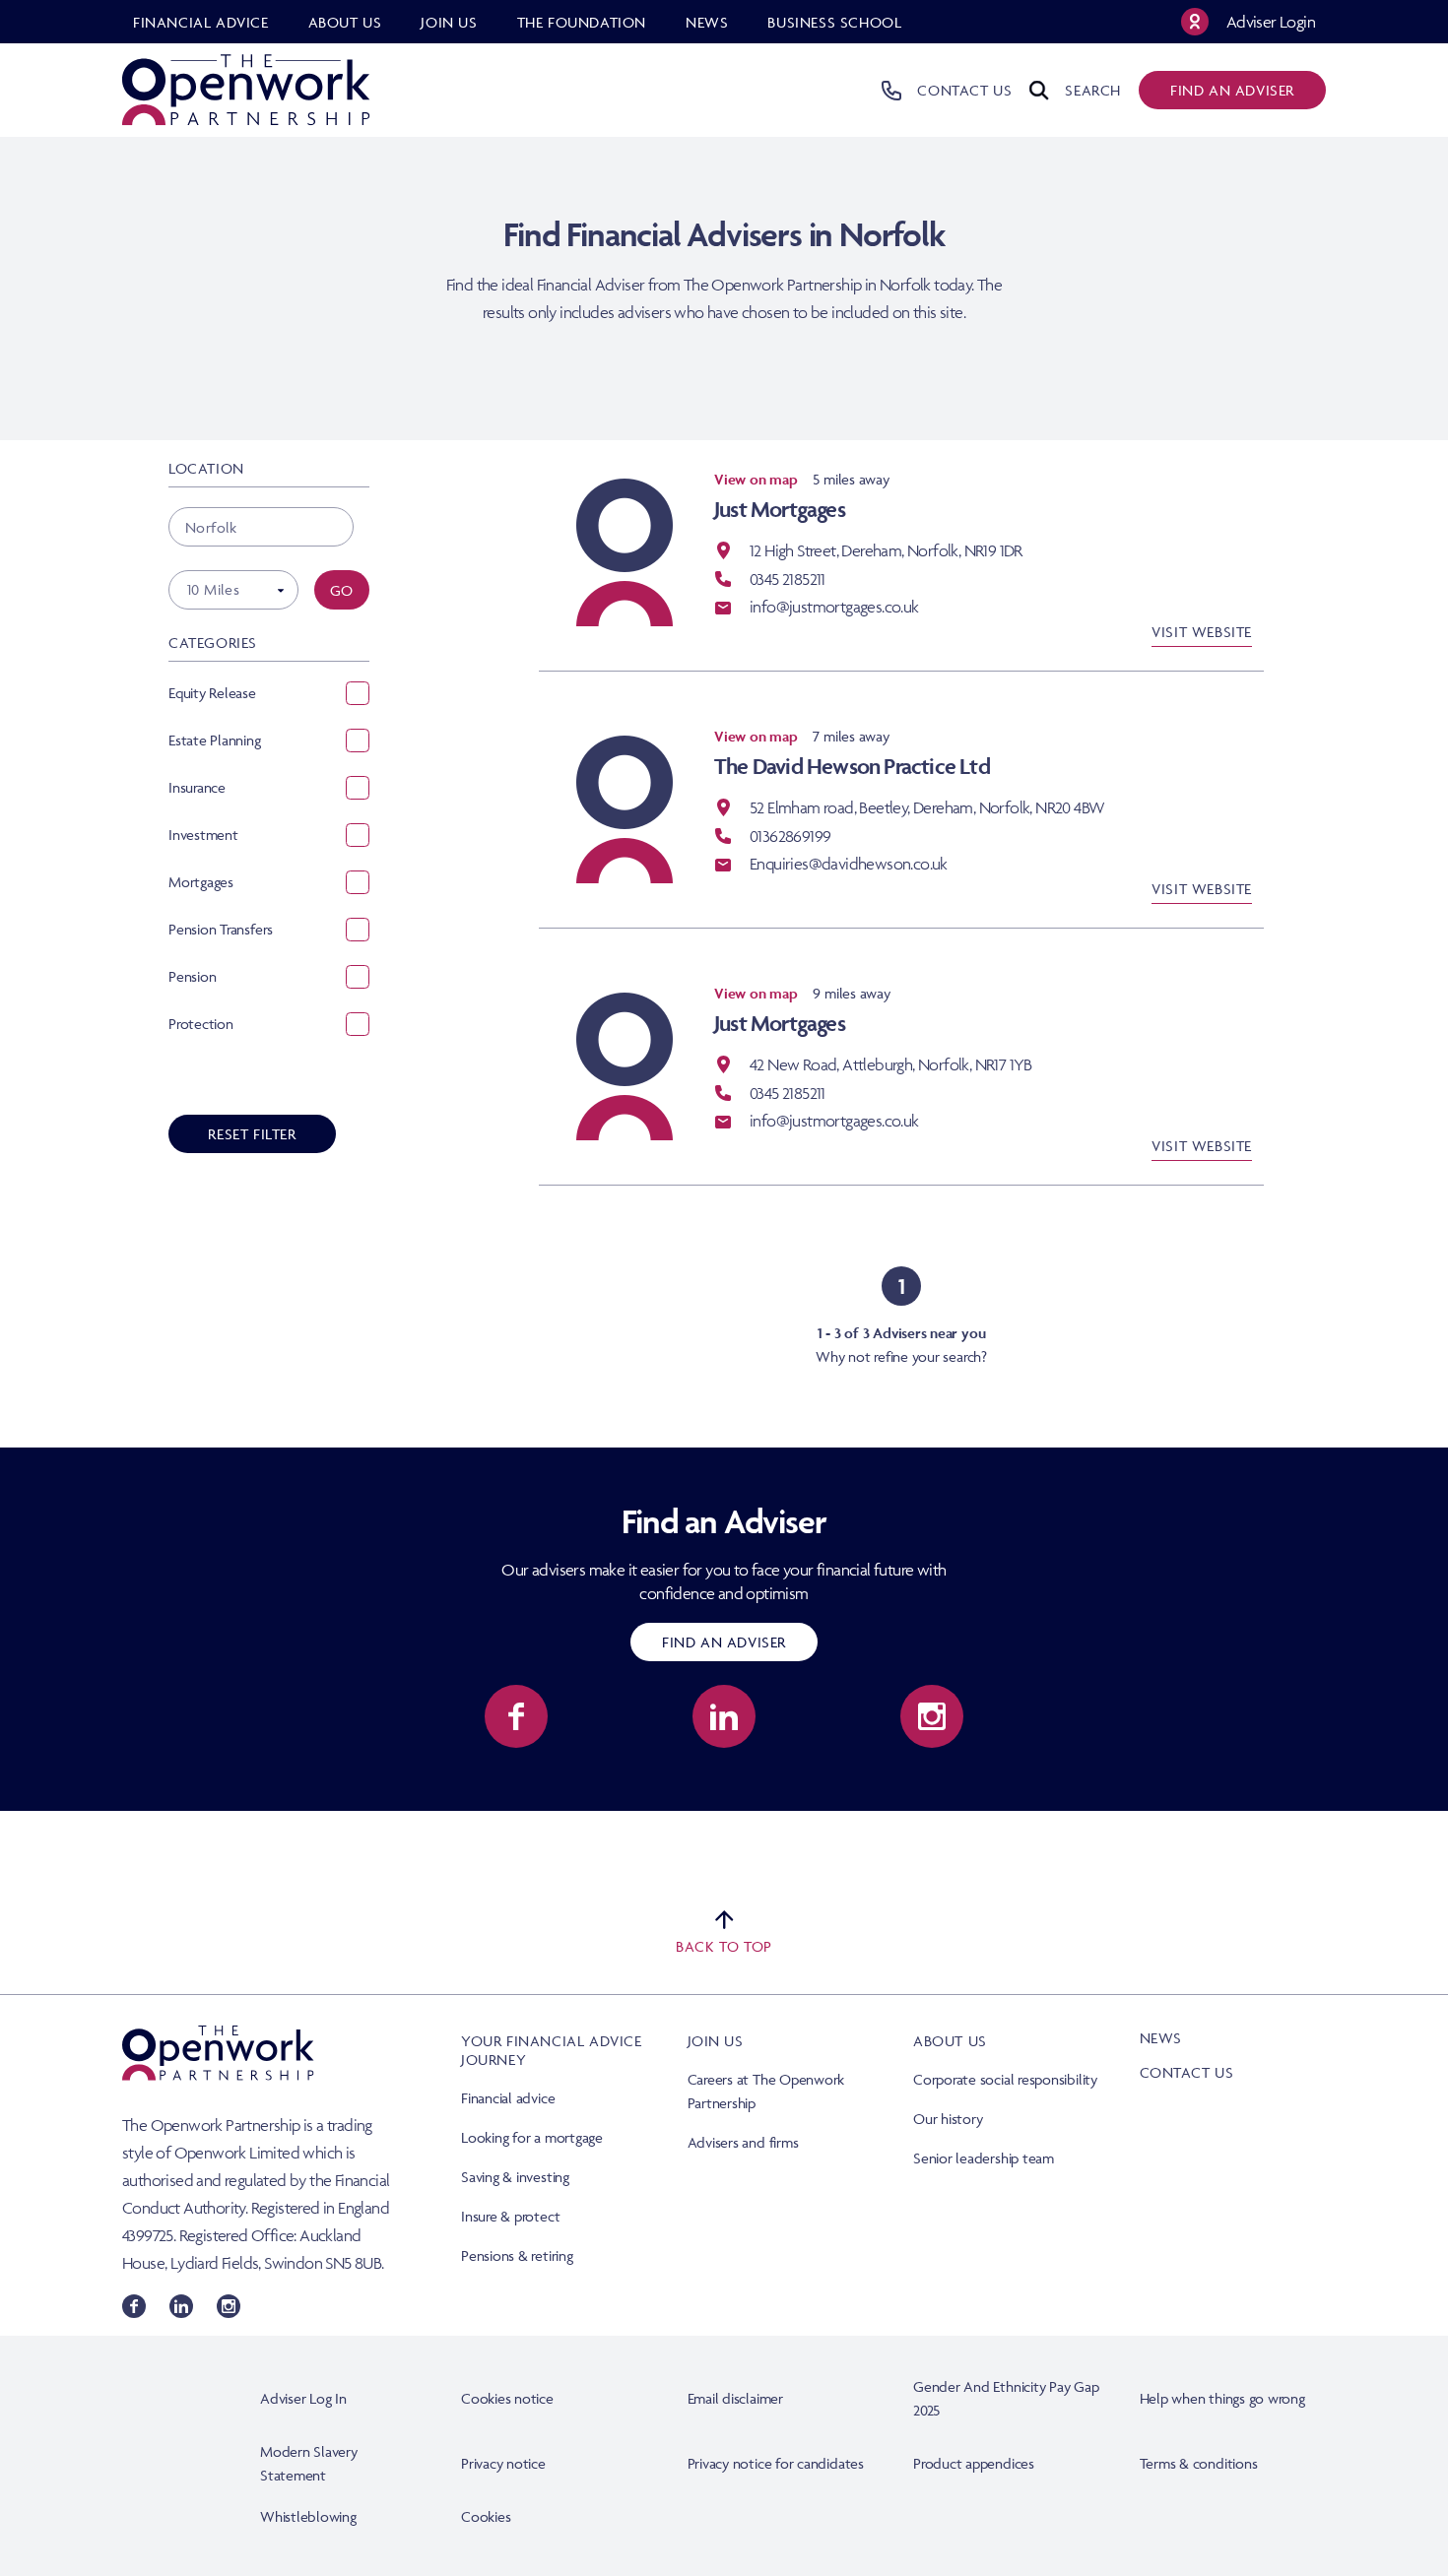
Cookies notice (507, 2398)
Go (342, 590)
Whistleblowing (308, 2516)
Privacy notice (503, 2463)
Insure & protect (510, 2216)
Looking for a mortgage (532, 2137)
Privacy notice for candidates (776, 2463)
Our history (948, 2119)
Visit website (1202, 632)
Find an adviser (1232, 90)
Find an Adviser (724, 1642)
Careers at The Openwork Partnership (766, 2091)
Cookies (486, 2516)
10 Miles (213, 589)
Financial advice (508, 2098)
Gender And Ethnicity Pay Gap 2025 (1006, 2398)
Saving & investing (515, 2177)
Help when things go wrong (1222, 2398)
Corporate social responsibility (1005, 2079)
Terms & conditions (1199, 2463)
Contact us (1187, 2072)
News (1161, 2038)
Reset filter (252, 1134)
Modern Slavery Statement (309, 2463)
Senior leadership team (984, 2158)
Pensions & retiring (517, 2255)
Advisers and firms (743, 2142)
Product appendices (974, 2463)
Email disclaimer (735, 2398)
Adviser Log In (303, 2398)
